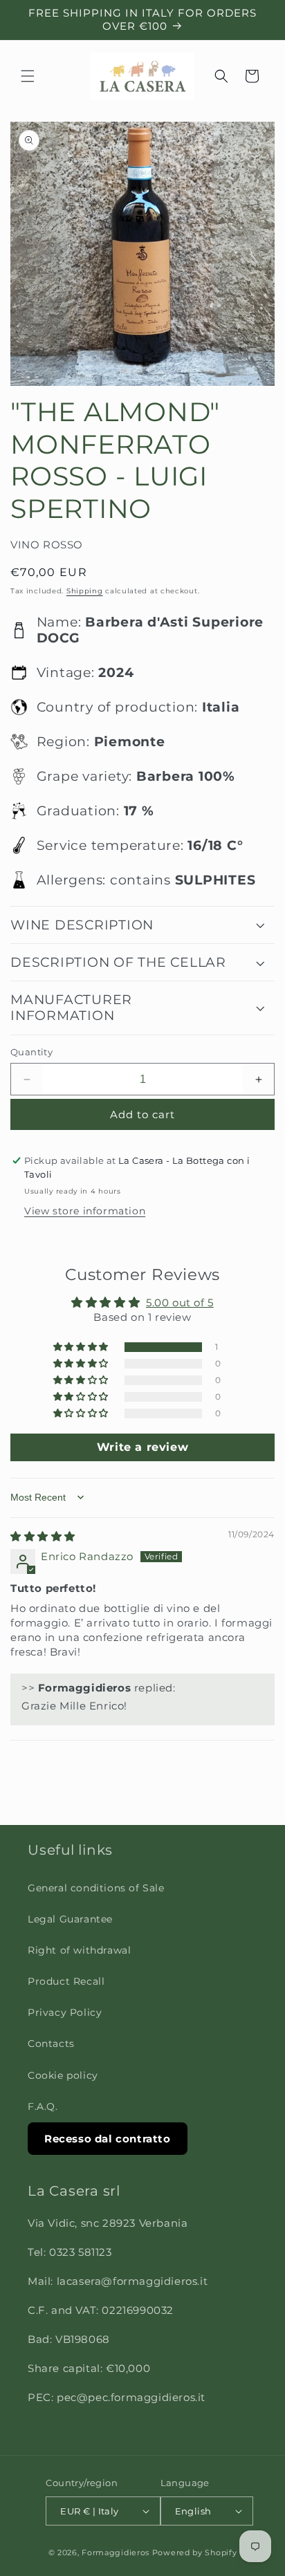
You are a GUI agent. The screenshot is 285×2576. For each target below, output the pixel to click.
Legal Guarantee (70, 1919)
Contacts (51, 2044)
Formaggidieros (116, 2552)
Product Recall (66, 1981)
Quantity (31, 1052)
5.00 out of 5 (180, 1303)
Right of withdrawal (79, 1950)
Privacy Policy (65, 2012)
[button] (28, 76)
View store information (85, 1211)
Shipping (85, 591)
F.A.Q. (43, 2106)
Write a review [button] (142, 1447)
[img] (43, 1536)
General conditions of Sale (96, 1888)
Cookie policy (63, 2075)
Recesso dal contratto (108, 2139)
